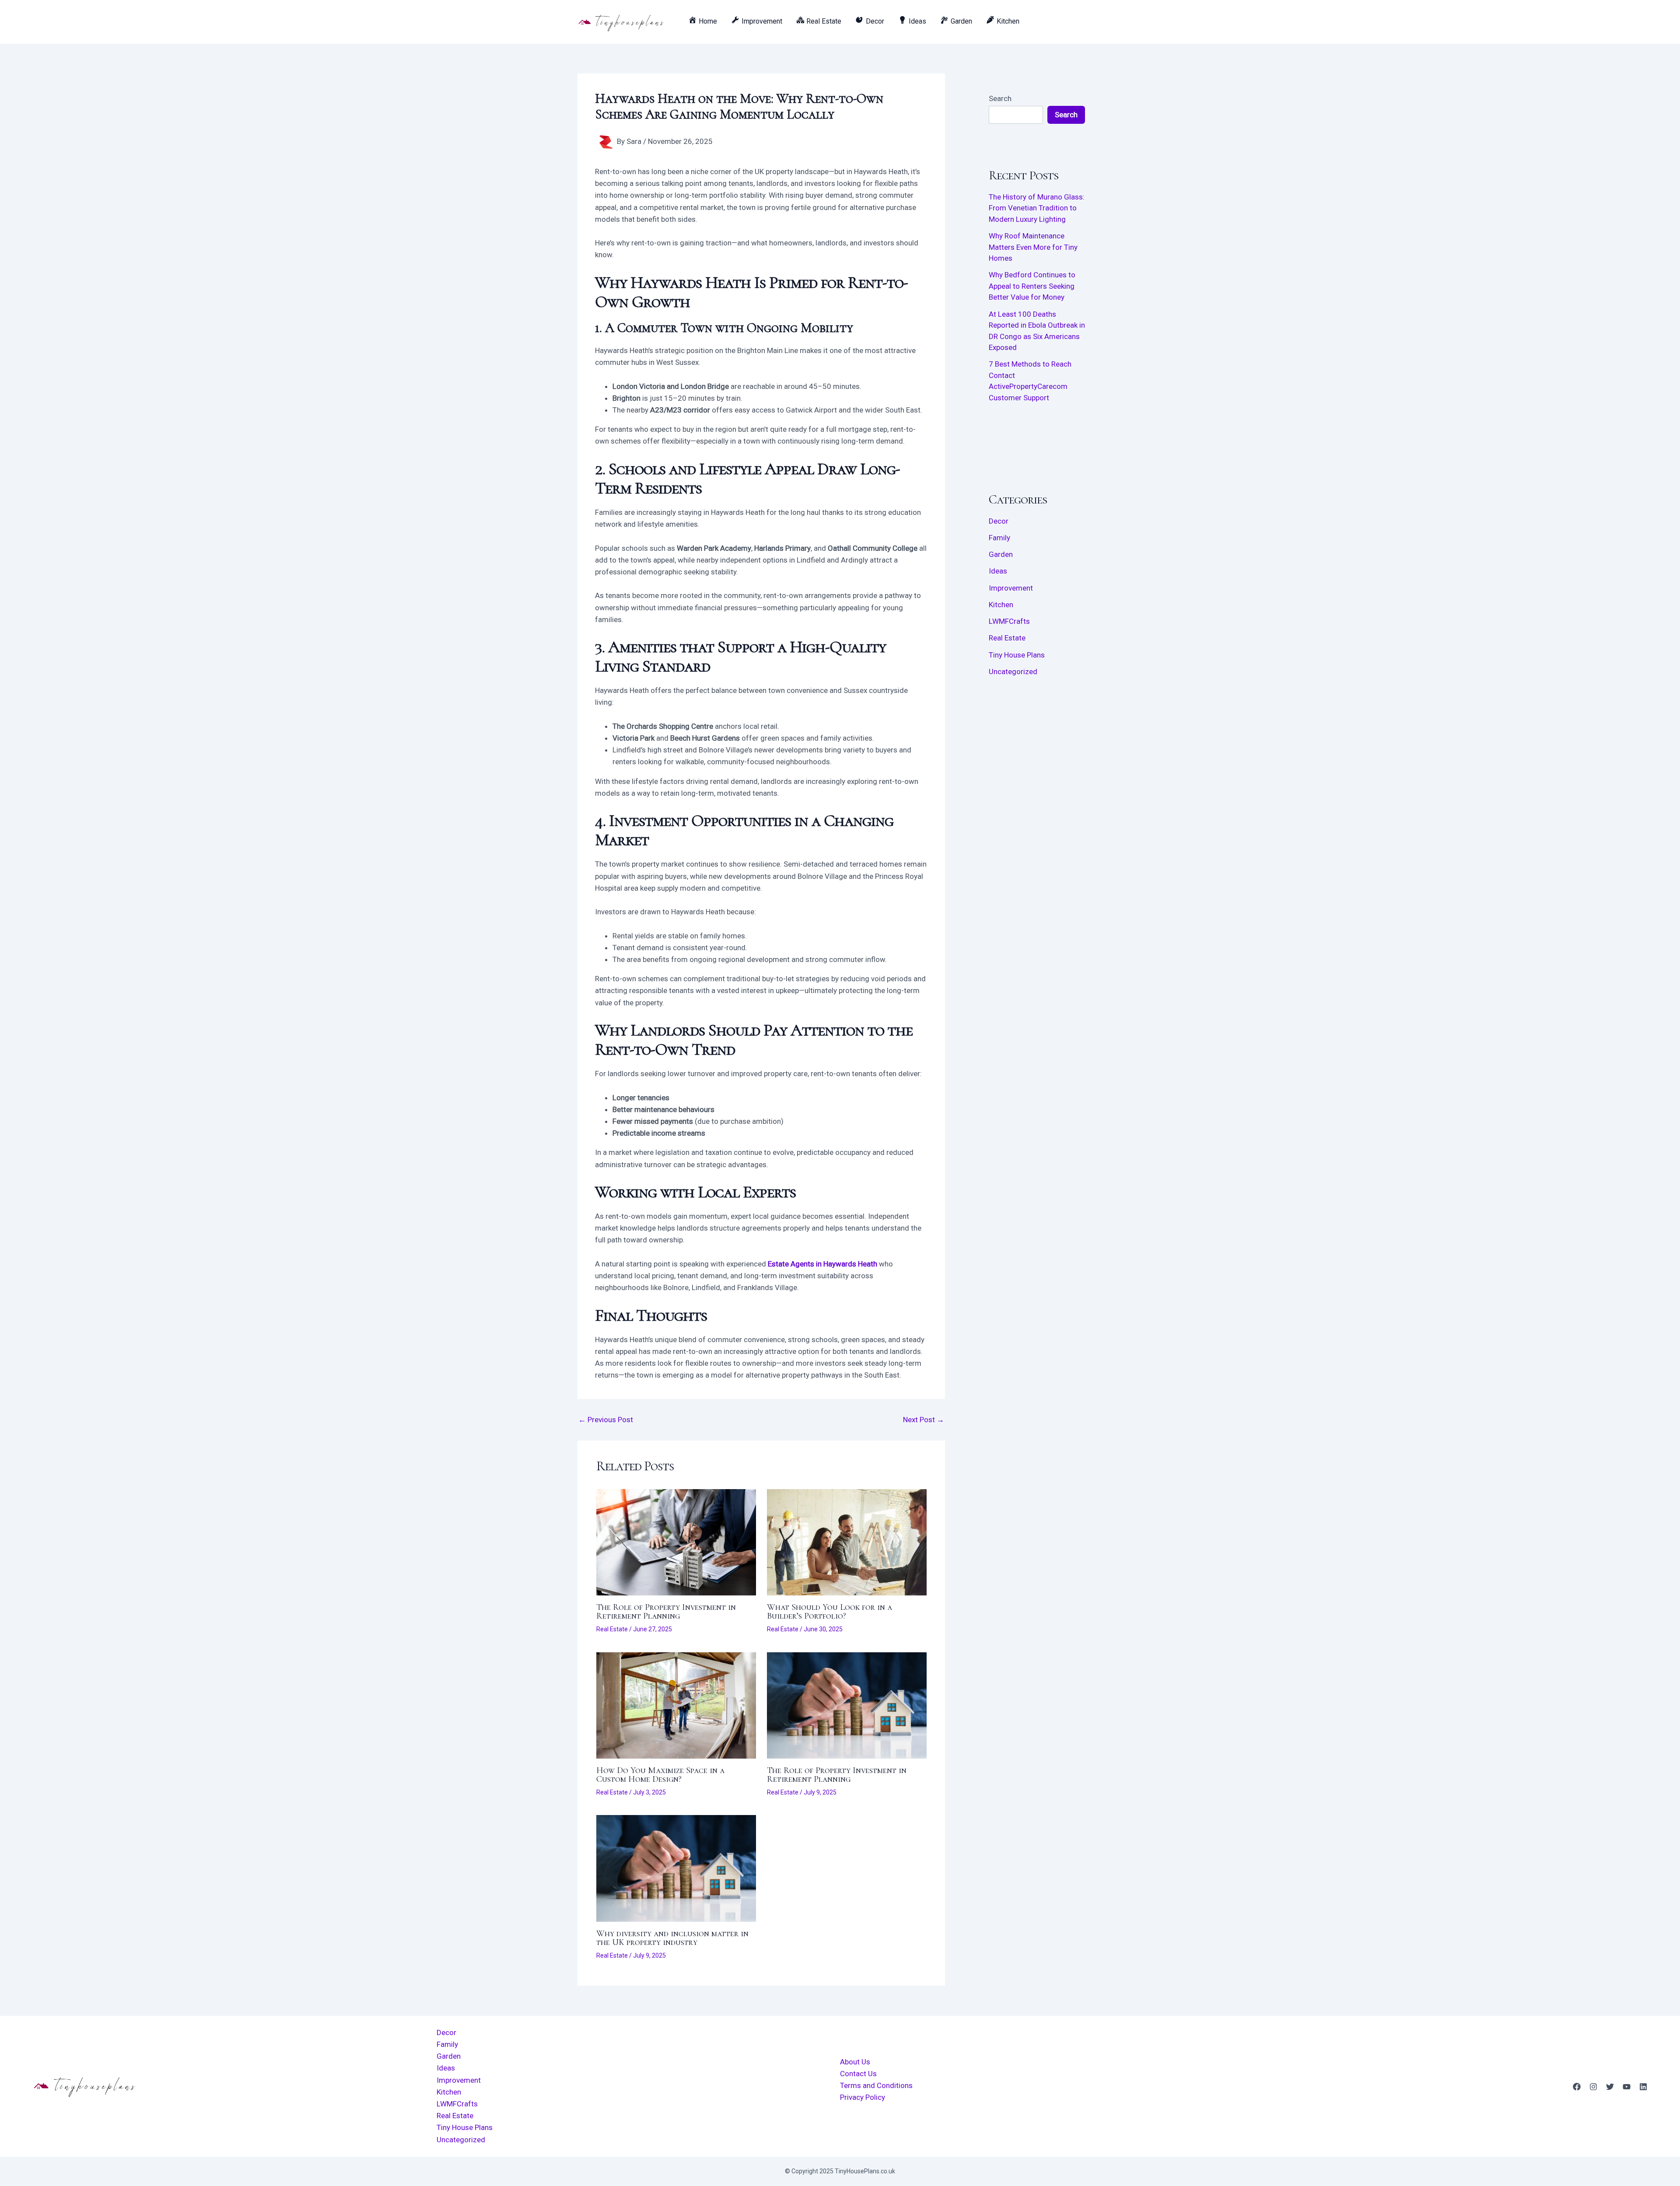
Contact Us (858, 2074)
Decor (999, 521)
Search (1000, 98)
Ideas (998, 571)
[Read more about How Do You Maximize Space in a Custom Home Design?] (676, 1705)
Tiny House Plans (1017, 655)
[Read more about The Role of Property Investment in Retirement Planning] (676, 1542)
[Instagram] (1593, 2087)
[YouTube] (1627, 2087)
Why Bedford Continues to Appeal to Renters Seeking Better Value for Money (1032, 286)
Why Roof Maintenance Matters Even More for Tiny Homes (1033, 247)
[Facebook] (1577, 2087)
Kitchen (1001, 605)
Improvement (1011, 588)
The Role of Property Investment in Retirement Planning (666, 1612)
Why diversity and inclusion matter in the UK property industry (672, 1938)
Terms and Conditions (876, 2085)
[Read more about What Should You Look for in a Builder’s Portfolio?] (847, 1542)
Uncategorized (1013, 672)
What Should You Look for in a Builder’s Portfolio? (829, 1612)
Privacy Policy (863, 2097)
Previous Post (606, 1420)
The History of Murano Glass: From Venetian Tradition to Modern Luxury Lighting (1037, 208)
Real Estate (612, 1629)
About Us (855, 2062)
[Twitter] (1610, 2087)
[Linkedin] (1643, 2087)
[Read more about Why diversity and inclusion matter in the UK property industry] (676, 1868)
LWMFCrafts (1009, 621)
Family (999, 538)
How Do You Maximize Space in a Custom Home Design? (660, 1775)
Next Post (924, 1420)
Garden (1001, 554)
